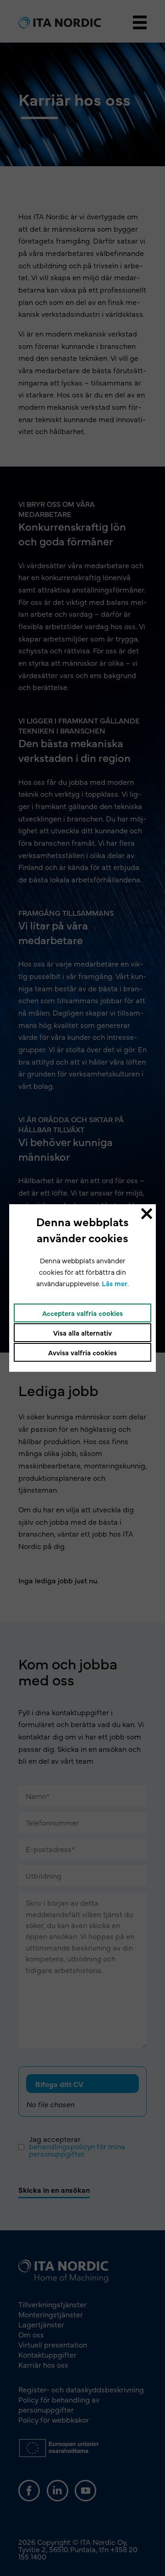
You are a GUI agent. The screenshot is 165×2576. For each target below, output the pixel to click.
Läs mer (115, 1283)
